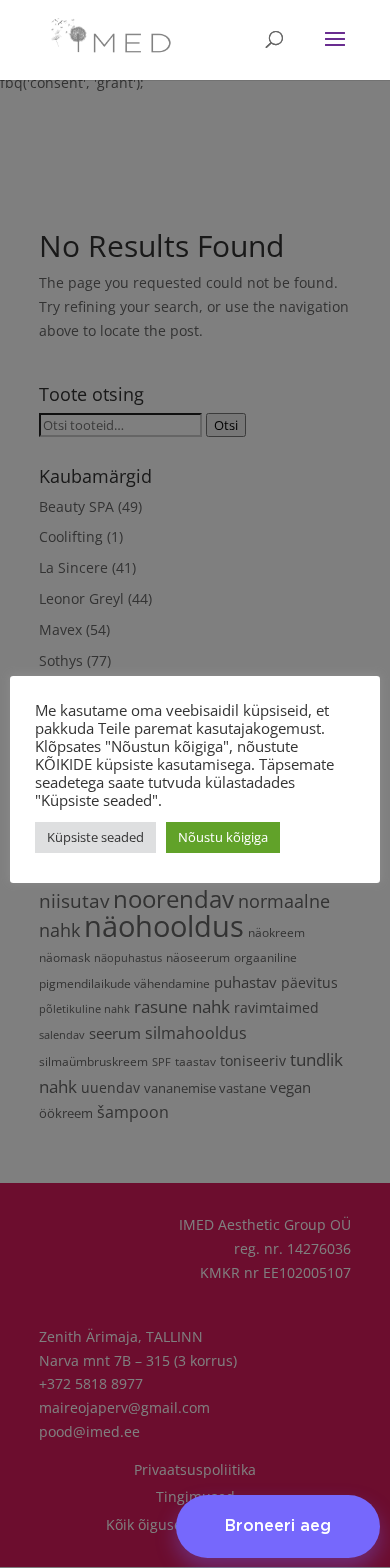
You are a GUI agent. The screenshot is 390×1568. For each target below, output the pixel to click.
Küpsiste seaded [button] (95, 837)
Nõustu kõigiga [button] (223, 837)
